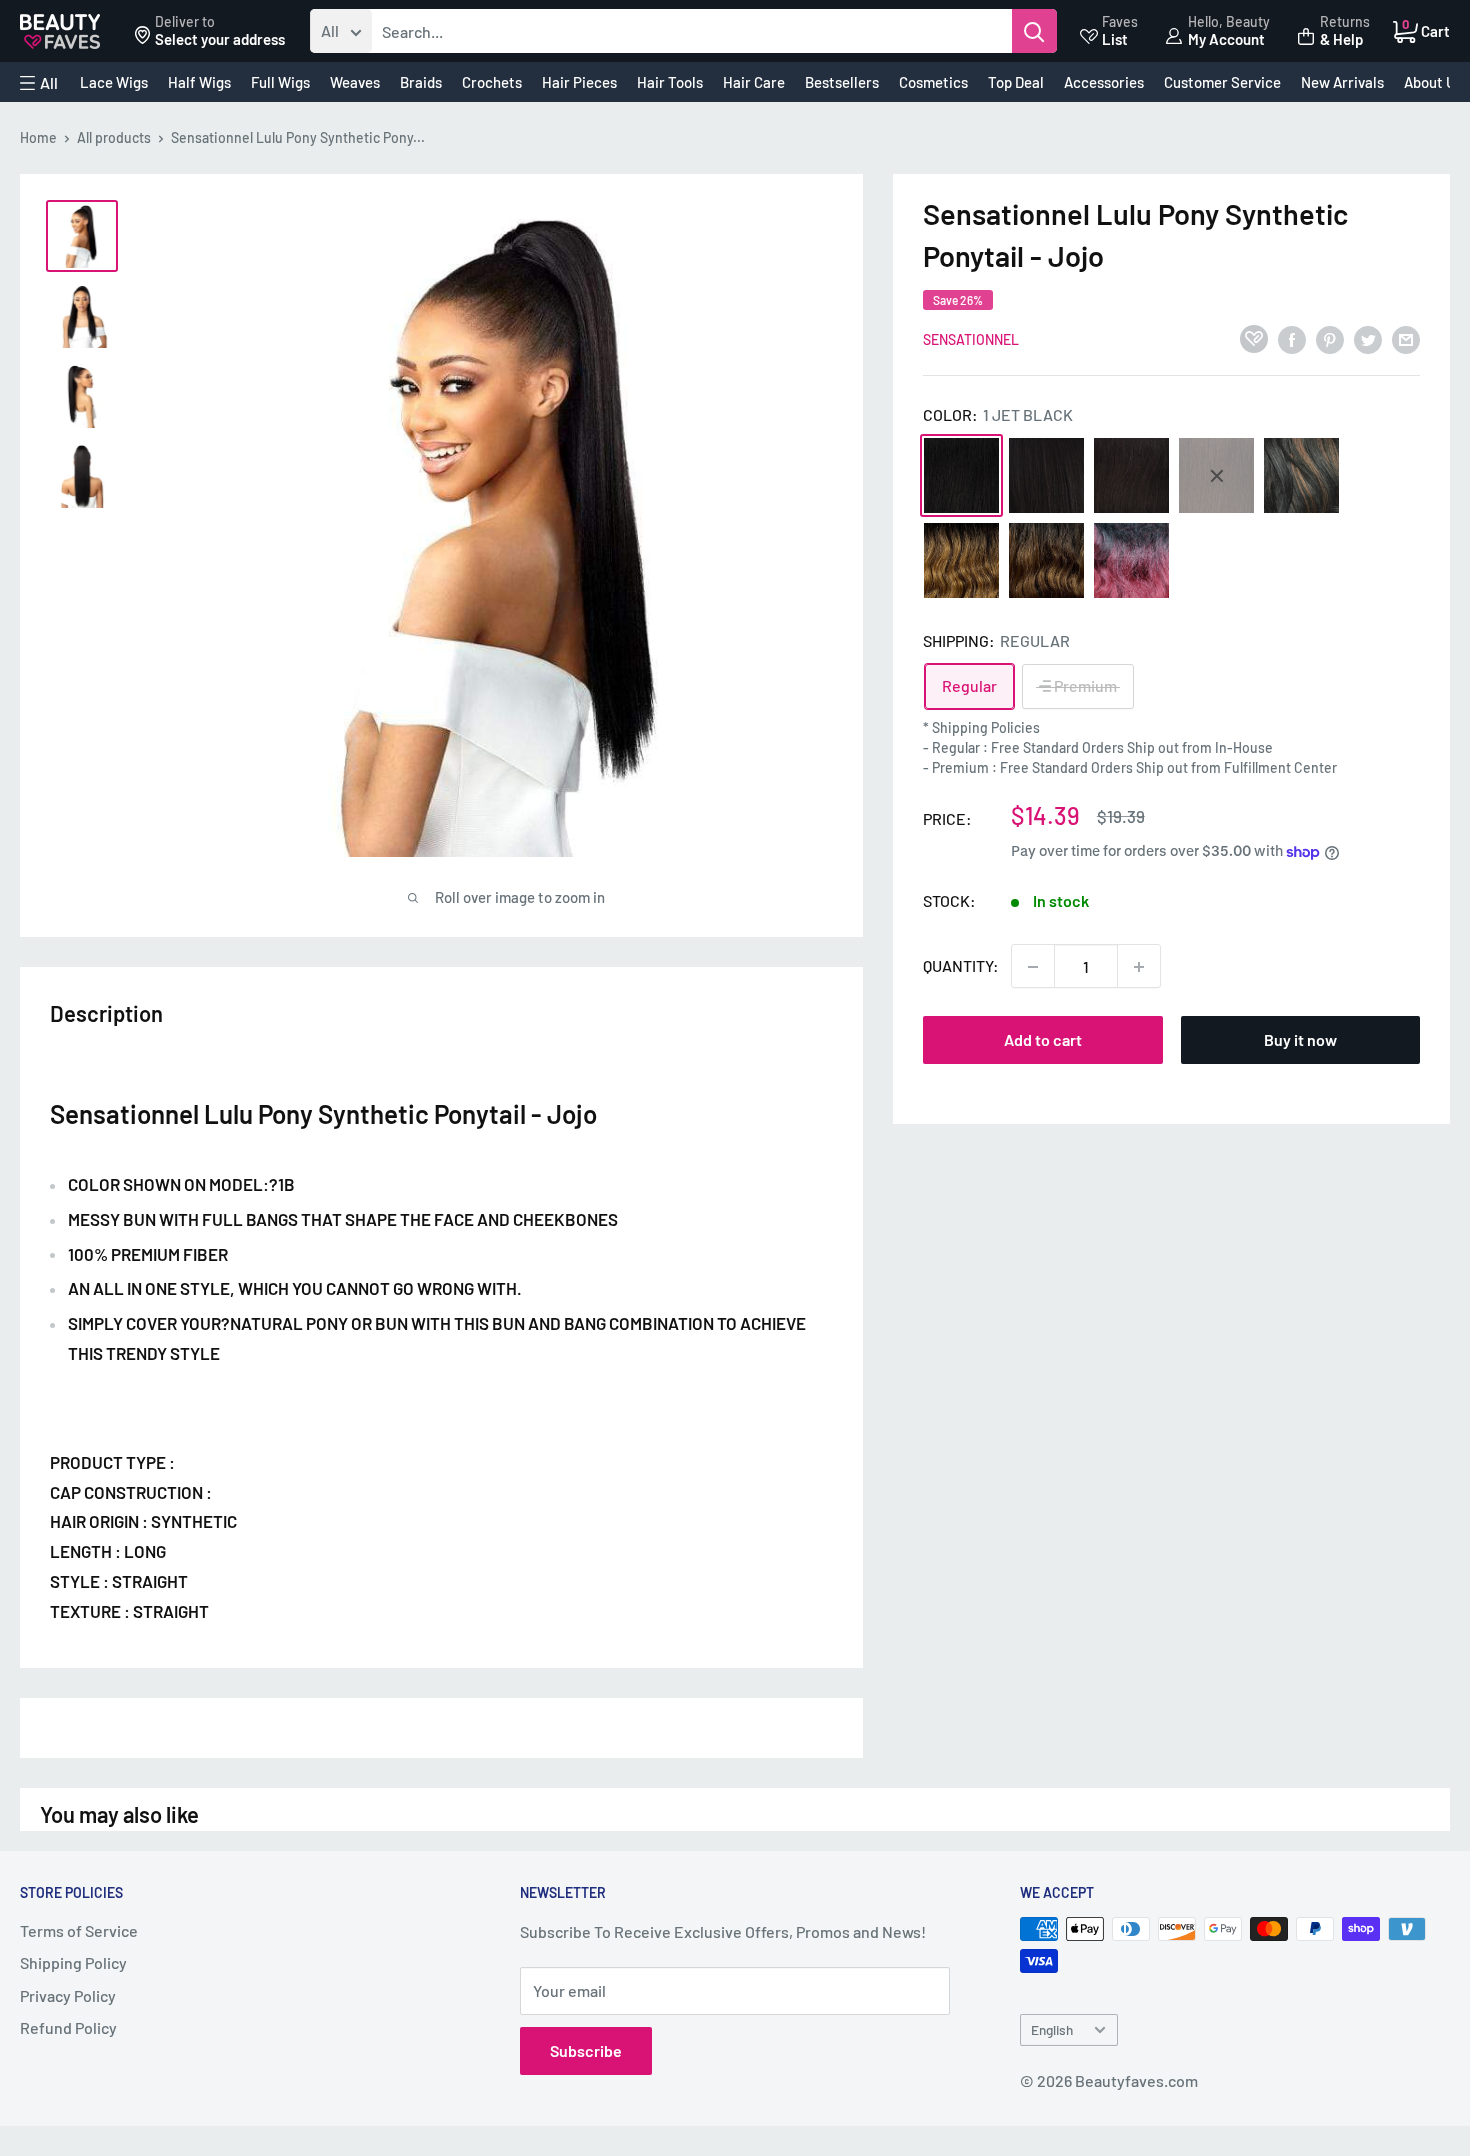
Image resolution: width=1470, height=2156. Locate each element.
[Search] (1034, 31)
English (1052, 2029)
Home (38, 137)
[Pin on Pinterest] (1330, 338)
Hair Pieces (579, 82)
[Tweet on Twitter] (1368, 338)
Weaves (355, 82)
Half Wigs (199, 82)
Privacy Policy (68, 1995)
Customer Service (1222, 82)
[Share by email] (1406, 338)
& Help (1341, 39)
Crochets (492, 82)
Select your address (220, 39)
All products (114, 137)
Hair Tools (670, 82)
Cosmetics (933, 82)
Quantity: (961, 966)
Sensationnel (971, 339)
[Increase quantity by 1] (1139, 967)
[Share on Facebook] (1292, 338)
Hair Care (754, 82)
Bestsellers (842, 82)
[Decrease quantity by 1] (1033, 967)
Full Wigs (280, 82)
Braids (421, 82)
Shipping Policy (73, 1962)
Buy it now (1300, 1040)
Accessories (1104, 82)
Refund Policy (68, 2027)
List (1115, 39)
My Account (1226, 39)
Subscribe (586, 2050)
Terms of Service (79, 1930)
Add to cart (1043, 1040)
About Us (1433, 82)
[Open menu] (39, 83)
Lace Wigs (114, 82)
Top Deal (1016, 82)
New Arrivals (1342, 82)
